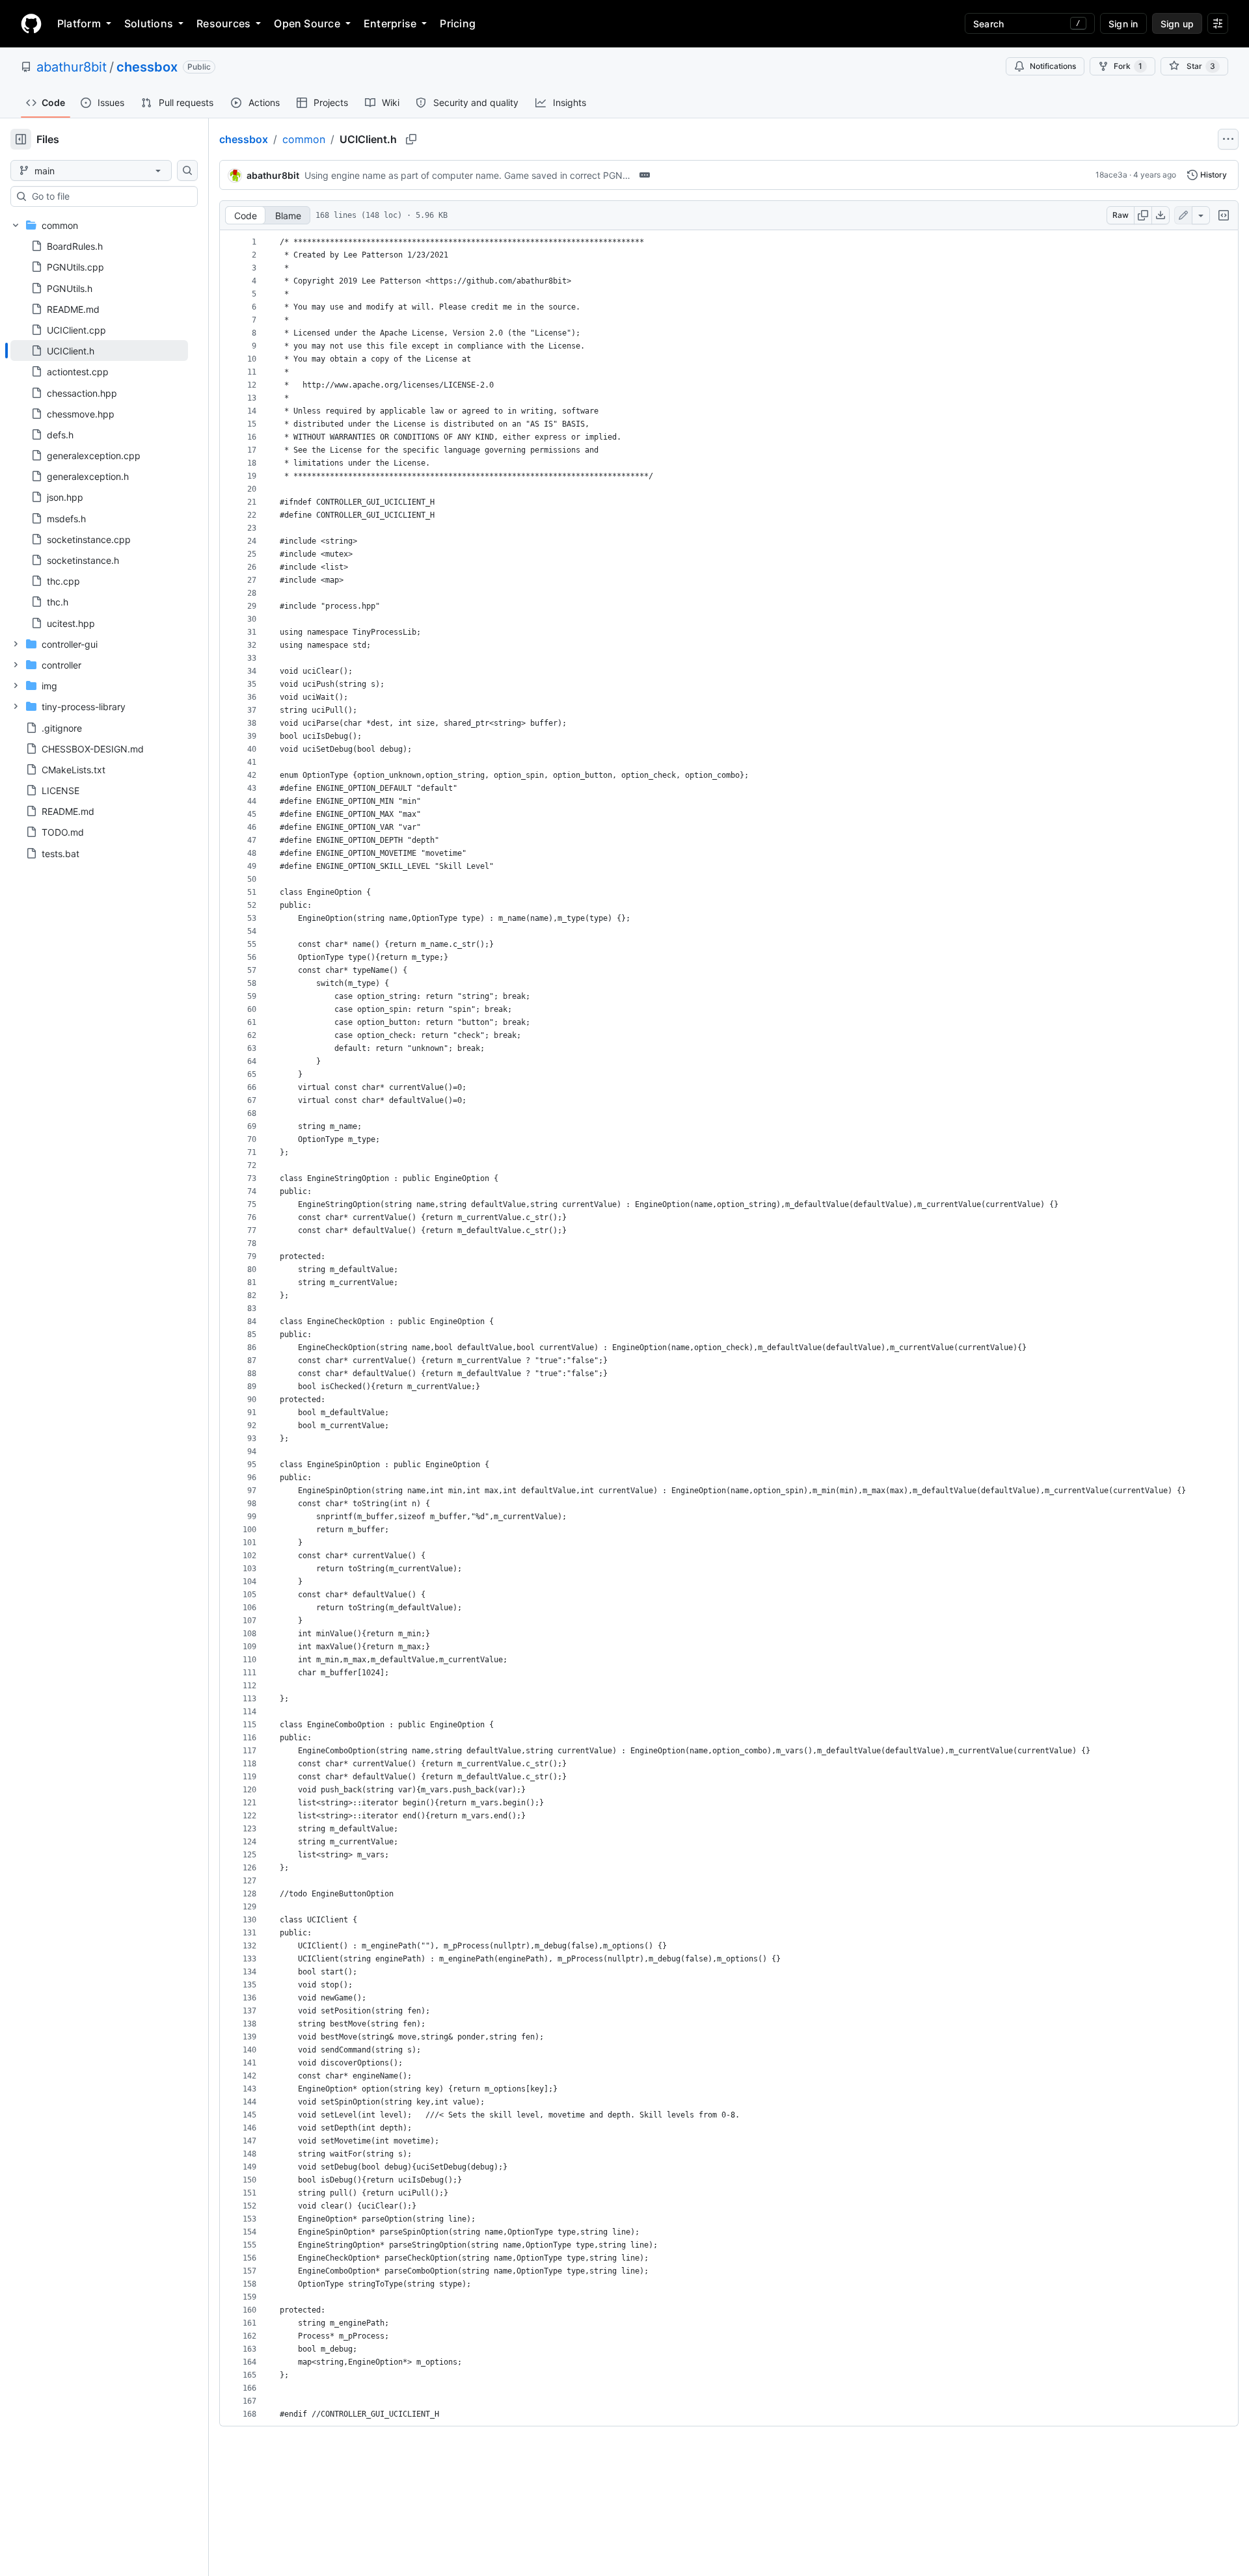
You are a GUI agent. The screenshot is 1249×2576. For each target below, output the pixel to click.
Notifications (1053, 66)
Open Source (307, 23)
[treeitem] (99, 351)
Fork (1128, 66)
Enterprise (390, 23)
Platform (79, 23)
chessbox (147, 67)
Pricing (458, 23)
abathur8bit (72, 67)
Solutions (149, 23)
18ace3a (1111, 175)
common (304, 139)
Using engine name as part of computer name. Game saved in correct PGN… (467, 175)
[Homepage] (31, 23)
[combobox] (109, 196)
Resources (223, 23)
